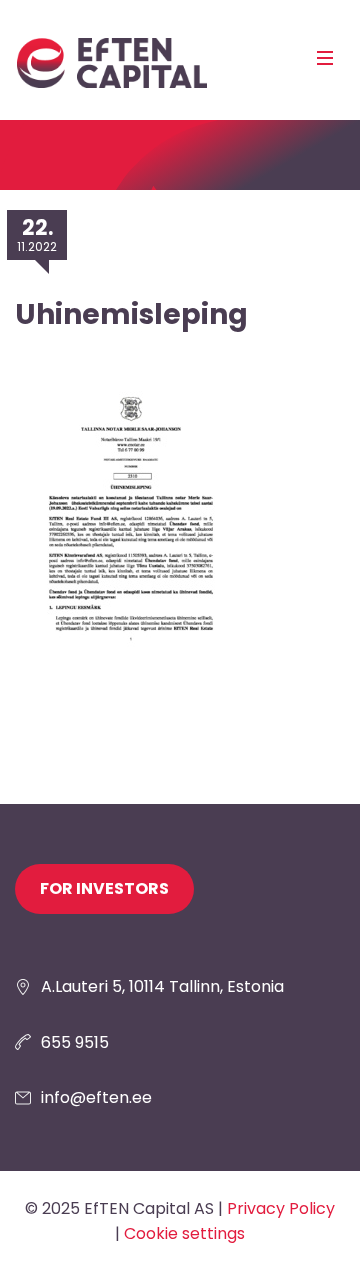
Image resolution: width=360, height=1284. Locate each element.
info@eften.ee (96, 1097)
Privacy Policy (281, 1208)
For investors (104, 888)
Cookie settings (184, 1233)
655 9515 (75, 1042)
